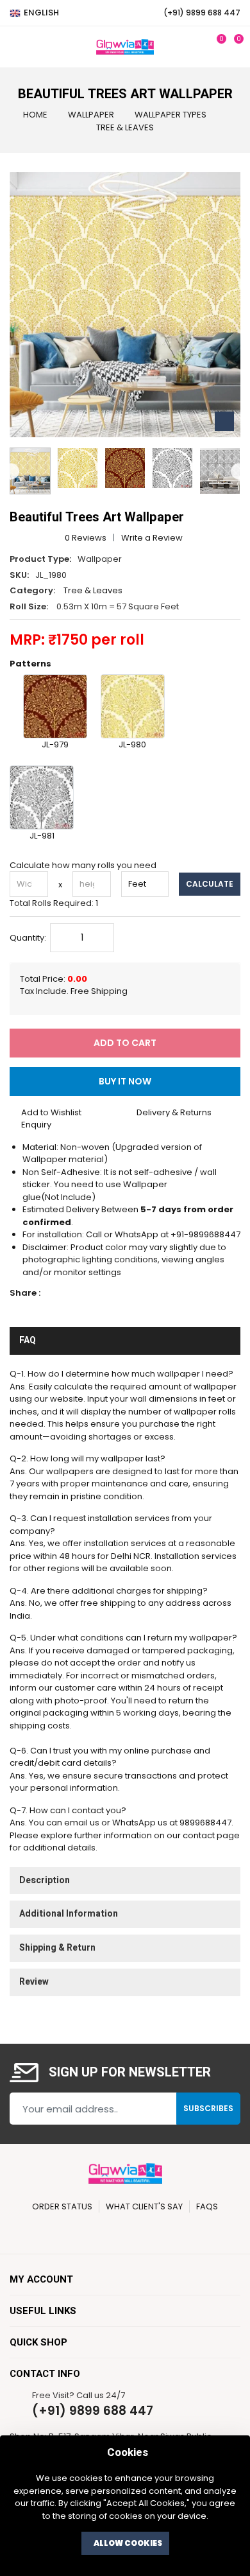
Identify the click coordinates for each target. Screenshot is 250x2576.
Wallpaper (91, 115)
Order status (62, 2206)
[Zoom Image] (224, 421)
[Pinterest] (106, 2232)
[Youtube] (179, 2232)
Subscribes (208, 2108)
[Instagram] (155, 2232)
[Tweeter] (68, 1293)
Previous (11, 471)
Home (35, 115)
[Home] (125, 47)
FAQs (207, 2206)
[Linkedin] (84, 1293)
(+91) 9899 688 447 (93, 2411)
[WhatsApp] (198, 2232)
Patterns (30, 664)
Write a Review (152, 538)
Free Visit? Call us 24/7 (79, 2395)
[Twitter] (82, 2232)
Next (239, 471)
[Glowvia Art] (125, 2173)
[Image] (30, 471)
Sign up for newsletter (130, 2073)
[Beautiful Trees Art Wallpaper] (78, 468)
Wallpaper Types (171, 115)
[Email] (99, 1293)
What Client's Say (144, 2206)
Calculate (210, 884)
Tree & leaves (125, 127)
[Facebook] (53, 1293)
